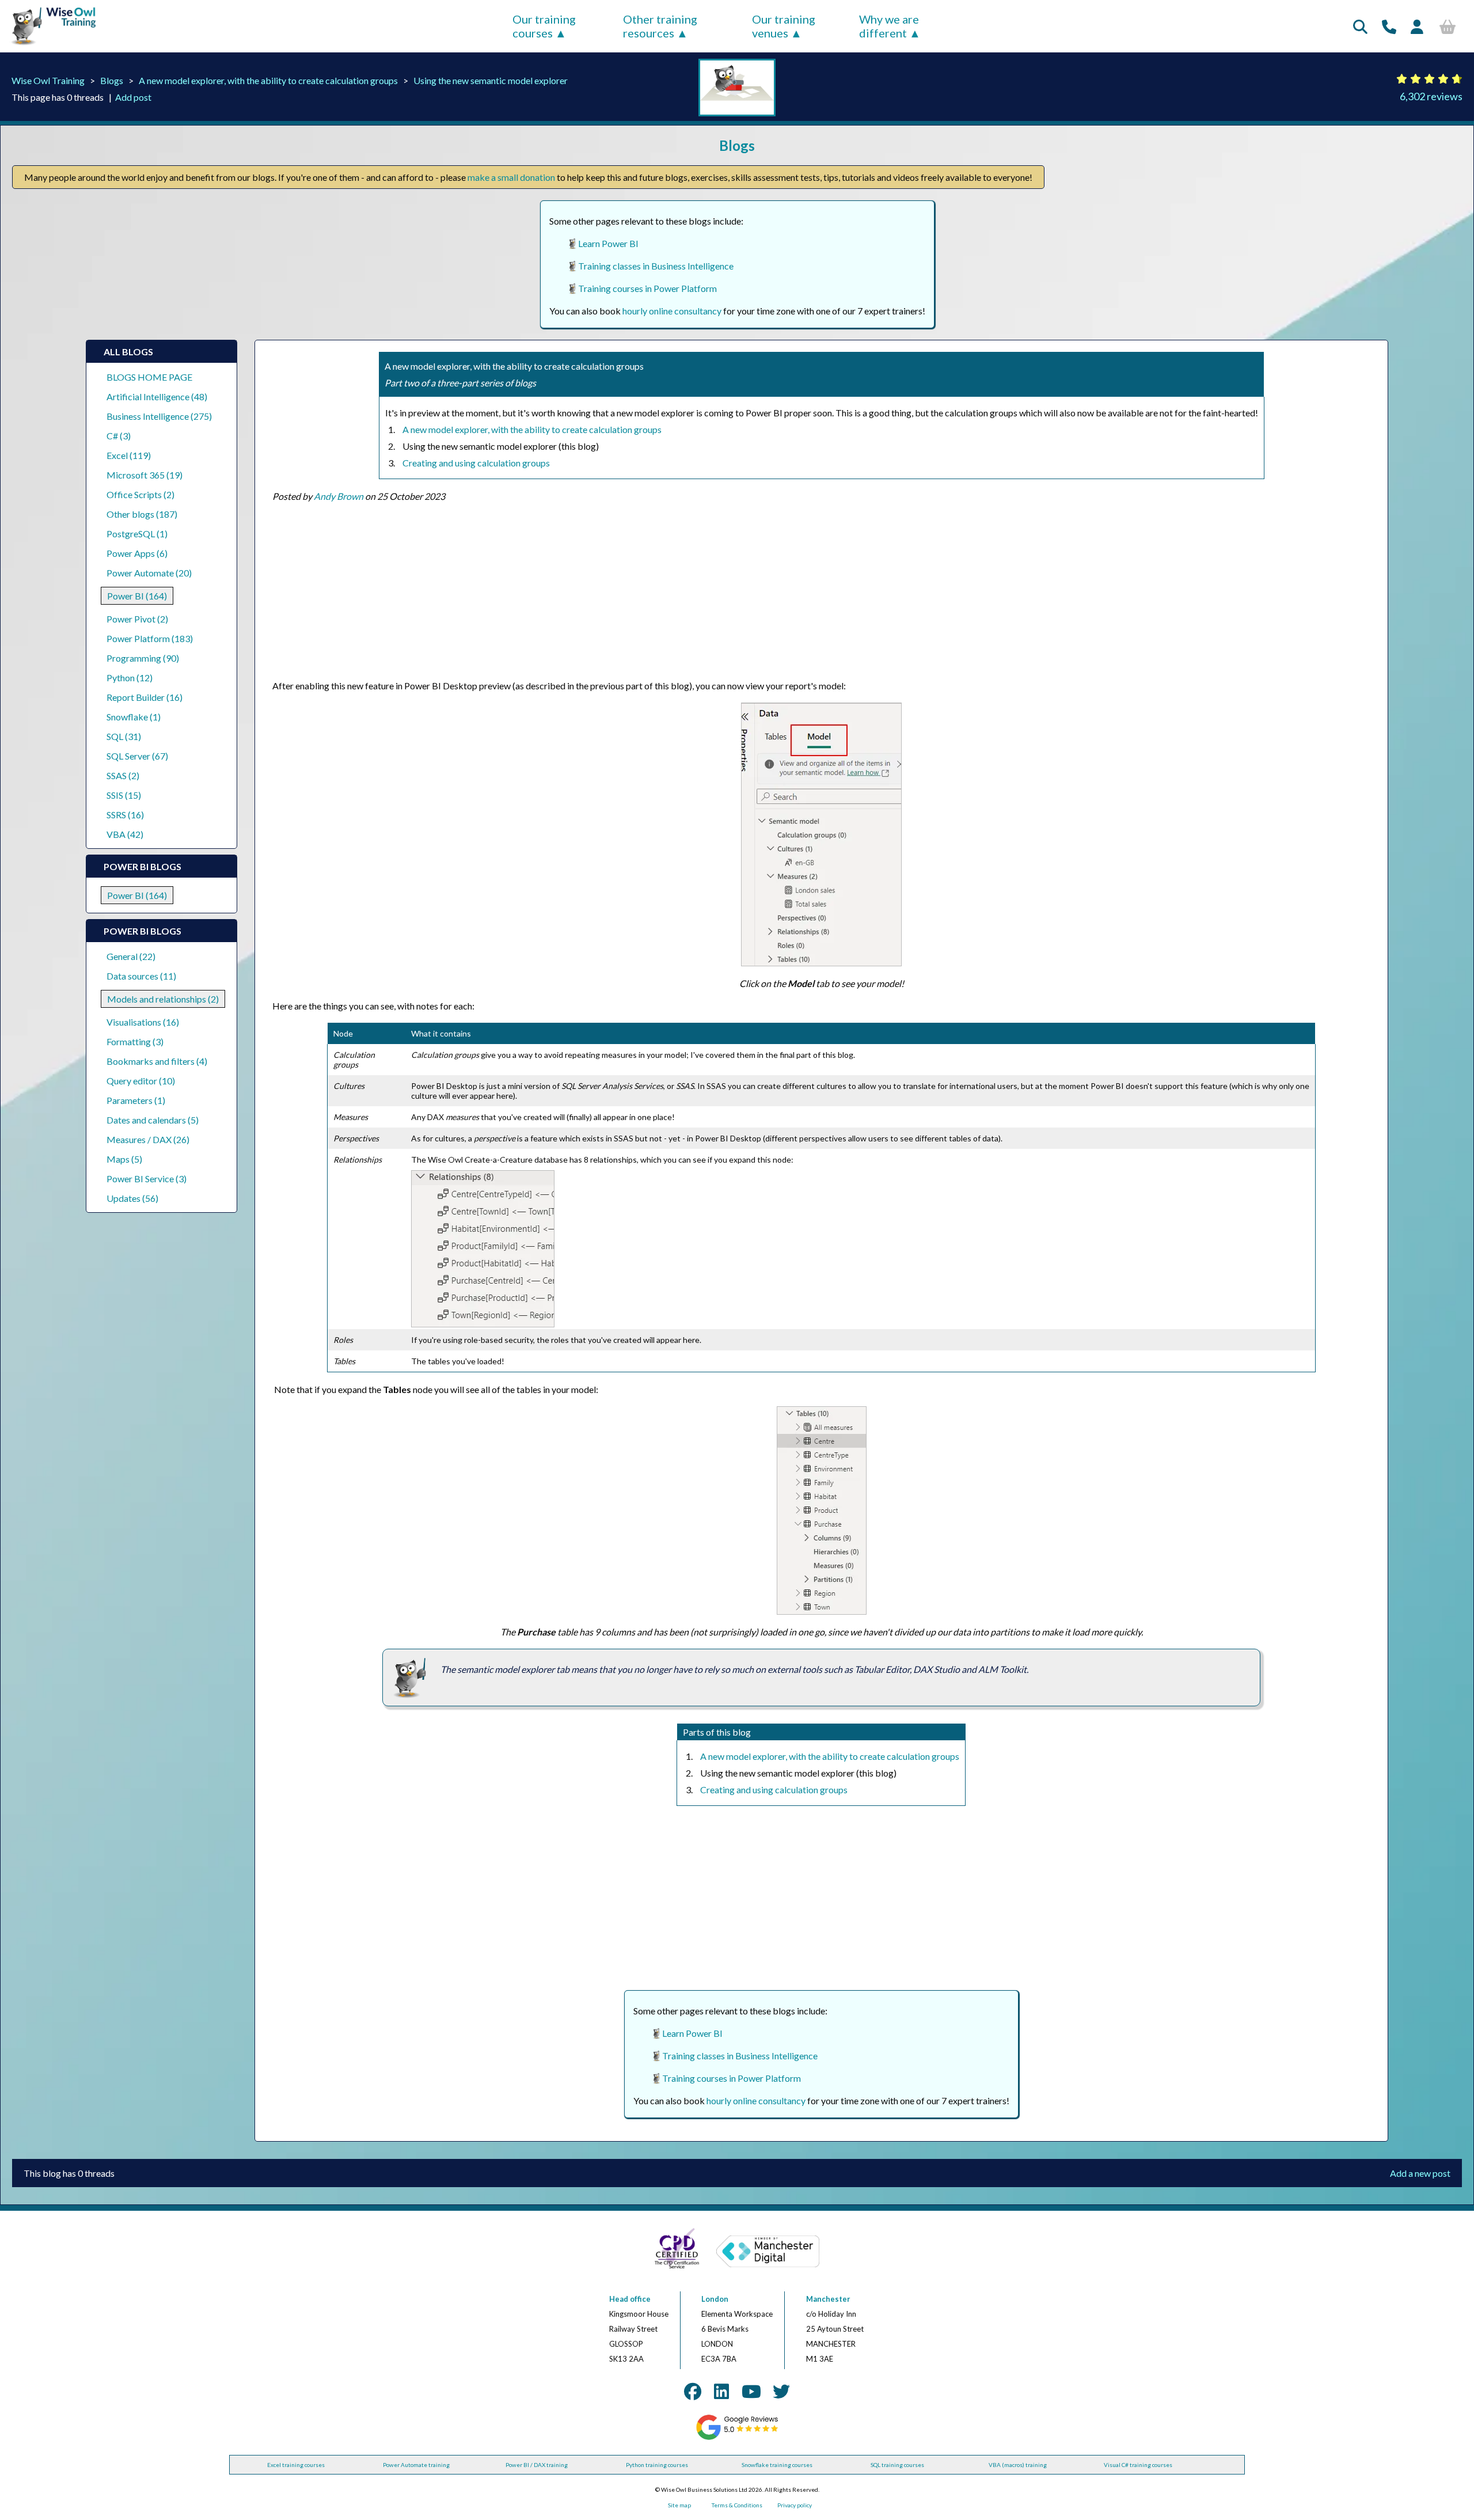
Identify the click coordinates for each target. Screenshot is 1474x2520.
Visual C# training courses (1138, 2465)
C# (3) (119, 436)
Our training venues (784, 26)
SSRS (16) (125, 815)
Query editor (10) (141, 1081)
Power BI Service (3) (147, 1179)
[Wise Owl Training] (50, 45)
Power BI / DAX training (537, 2465)
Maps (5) (124, 1159)
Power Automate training (416, 2465)
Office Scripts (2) (140, 494)
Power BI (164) (137, 596)
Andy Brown (339, 496)
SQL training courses (897, 2465)
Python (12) (130, 678)
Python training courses (657, 2465)
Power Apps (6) (137, 553)
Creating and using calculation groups (476, 463)
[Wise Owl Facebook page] (693, 2391)
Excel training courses (296, 2465)
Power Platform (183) (150, 638)
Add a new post (1420, 2173)
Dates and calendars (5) (153, 1120)
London (715, 2299)
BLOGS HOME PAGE (149, 377)
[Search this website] (1360, 26)
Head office (630, 2299)
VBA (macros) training (1018, 2465)
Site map (679, 2505)
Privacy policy (795, 2505)
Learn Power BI (608, 243)
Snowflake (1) (134, 717)
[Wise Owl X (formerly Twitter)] (781, 2391)
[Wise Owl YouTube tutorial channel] (751, 2391)
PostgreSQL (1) (137, 534)
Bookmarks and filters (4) (157, 1061)
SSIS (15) (124, 795)
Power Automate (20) (149, 573)
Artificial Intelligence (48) (157, 396)
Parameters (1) (136, 1100)
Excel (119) (129, 455)
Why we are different (889, 26)
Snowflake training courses (777, 2465)
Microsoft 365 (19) (145, 475)
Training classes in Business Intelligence (656, 266)
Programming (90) (143, 658)
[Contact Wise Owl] (1389, 26)
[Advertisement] (618, 594)
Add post (133, 97)
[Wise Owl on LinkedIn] (721, 2391)
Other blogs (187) (142, 514)
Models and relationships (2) (163, 999)
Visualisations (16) (143, 1022)
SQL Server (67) (137, 756)
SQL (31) (124, 736)
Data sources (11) (141, 976)
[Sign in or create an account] (1417, 26)
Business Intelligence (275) (159, 416)
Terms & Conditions (737, 2505)
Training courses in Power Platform (647, 288)
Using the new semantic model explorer (491, 80)
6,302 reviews (1431, 96)
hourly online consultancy (672, 311)
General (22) (131, 956)
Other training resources (660, 26)
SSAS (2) (123, 775)
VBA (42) (125, 834)
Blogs (112, 80)
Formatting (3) (135, 1041)
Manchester (828, 2299)
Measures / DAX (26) (148, 1139)
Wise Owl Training (48, 80)
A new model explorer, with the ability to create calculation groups (268, 80)
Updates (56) (132, 1198)
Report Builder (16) (145, 697)
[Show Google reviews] (737, 2438)
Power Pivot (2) (137, 619)
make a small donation (511, 177)
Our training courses (544, 26)
